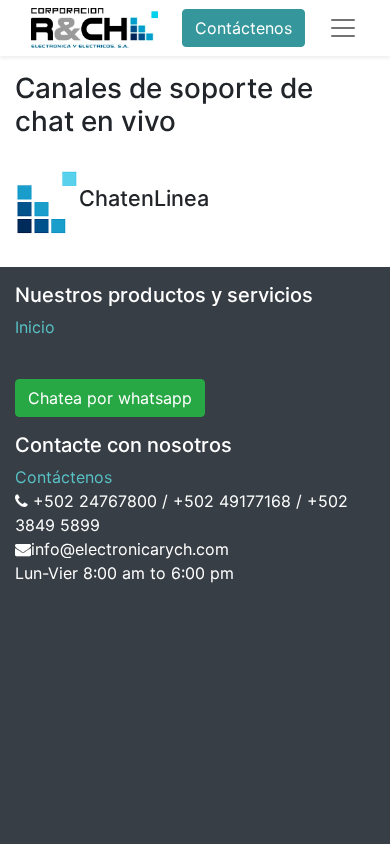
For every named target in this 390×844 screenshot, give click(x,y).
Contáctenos (243, 28)
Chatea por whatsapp (110, 398)
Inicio (35, 327)
